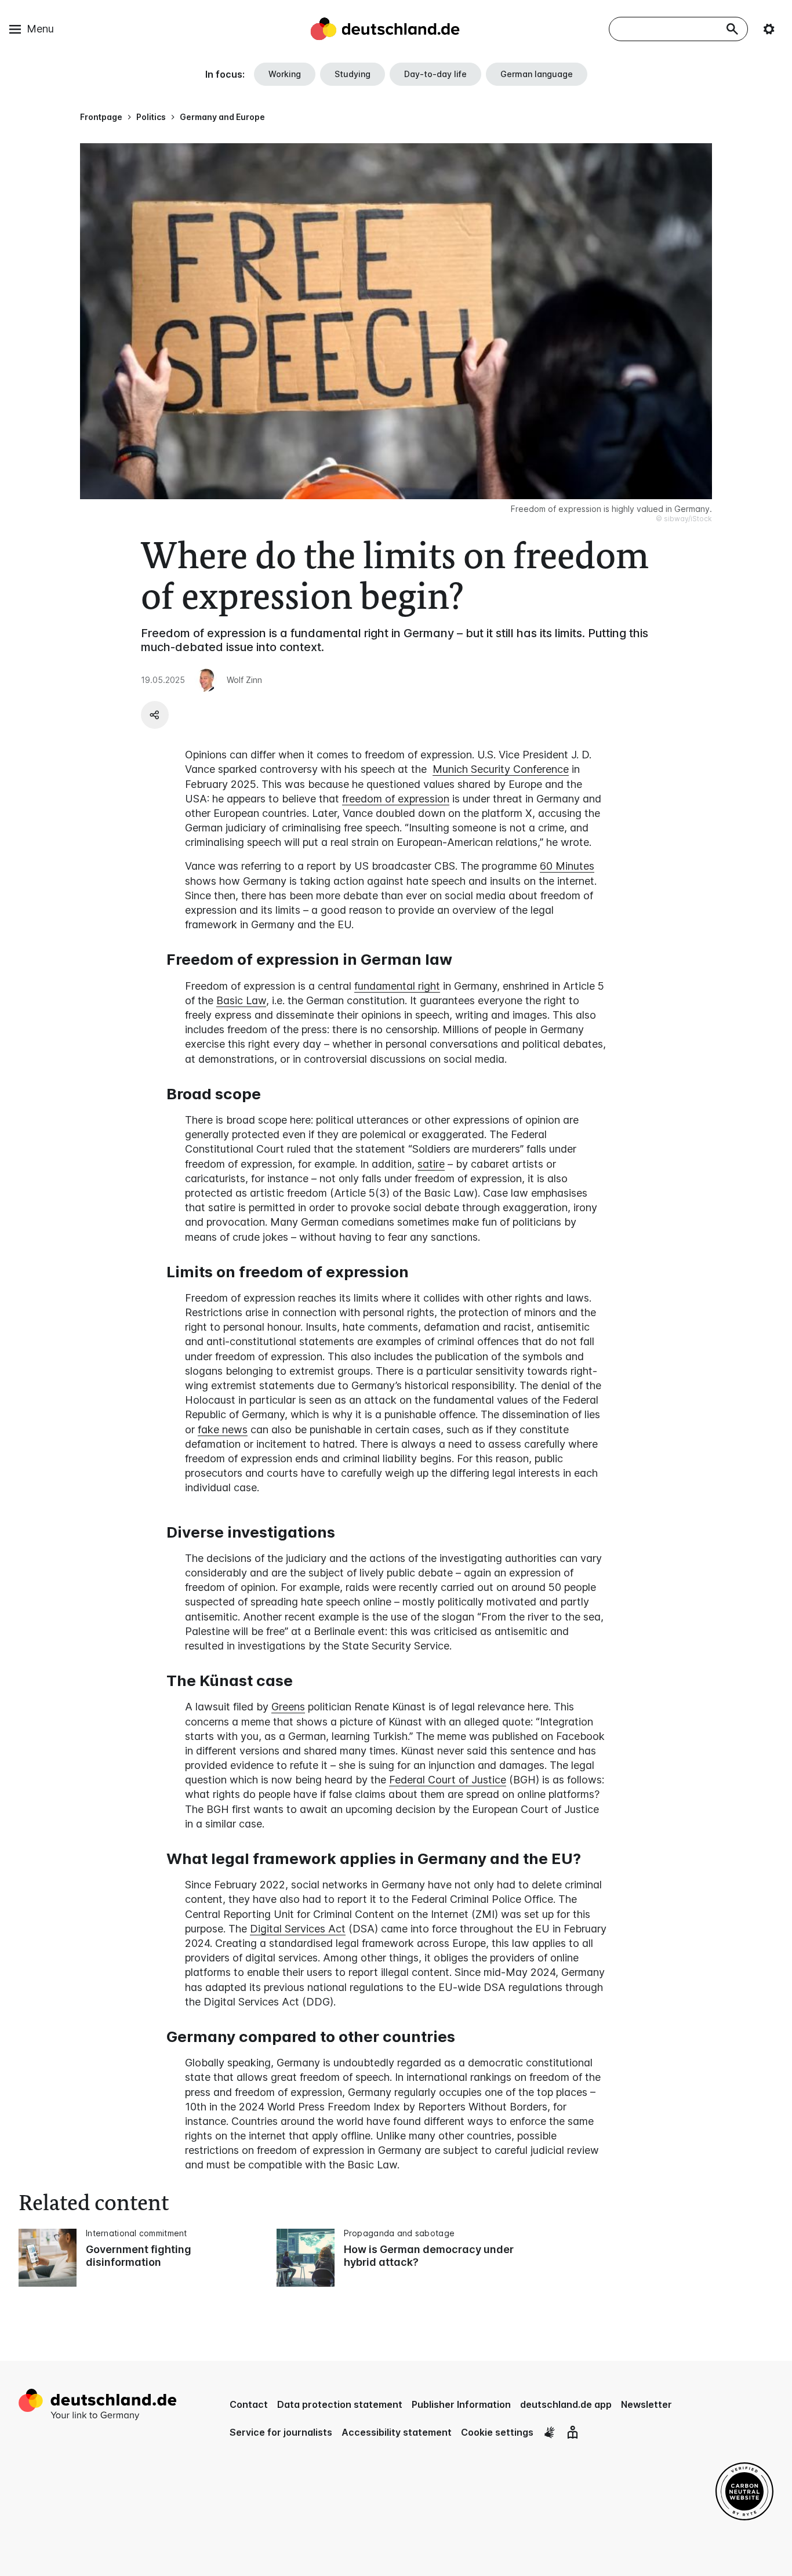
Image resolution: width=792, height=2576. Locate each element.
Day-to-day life (435, 74)
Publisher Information (461, 2404)
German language (537, 74)
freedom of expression (396, 799)
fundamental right (397, 986)
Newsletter (646, 2404)
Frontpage (101, 117)
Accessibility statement (397, 2432)
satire (431, 1164)
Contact (249, 2404)
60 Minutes (567, 866)
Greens (288, 1707)
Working (285, 74)
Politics (151, 117)
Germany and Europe (222, 117)
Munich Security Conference (501, 769)
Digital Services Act (298, 1929)
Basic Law (241, 1000)
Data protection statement (340, 2404)
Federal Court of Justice (448, 1780)
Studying (353, 74)
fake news (223, 1429)
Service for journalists (281, 2432)
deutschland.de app (566, 2404)
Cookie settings (497, 2432)
